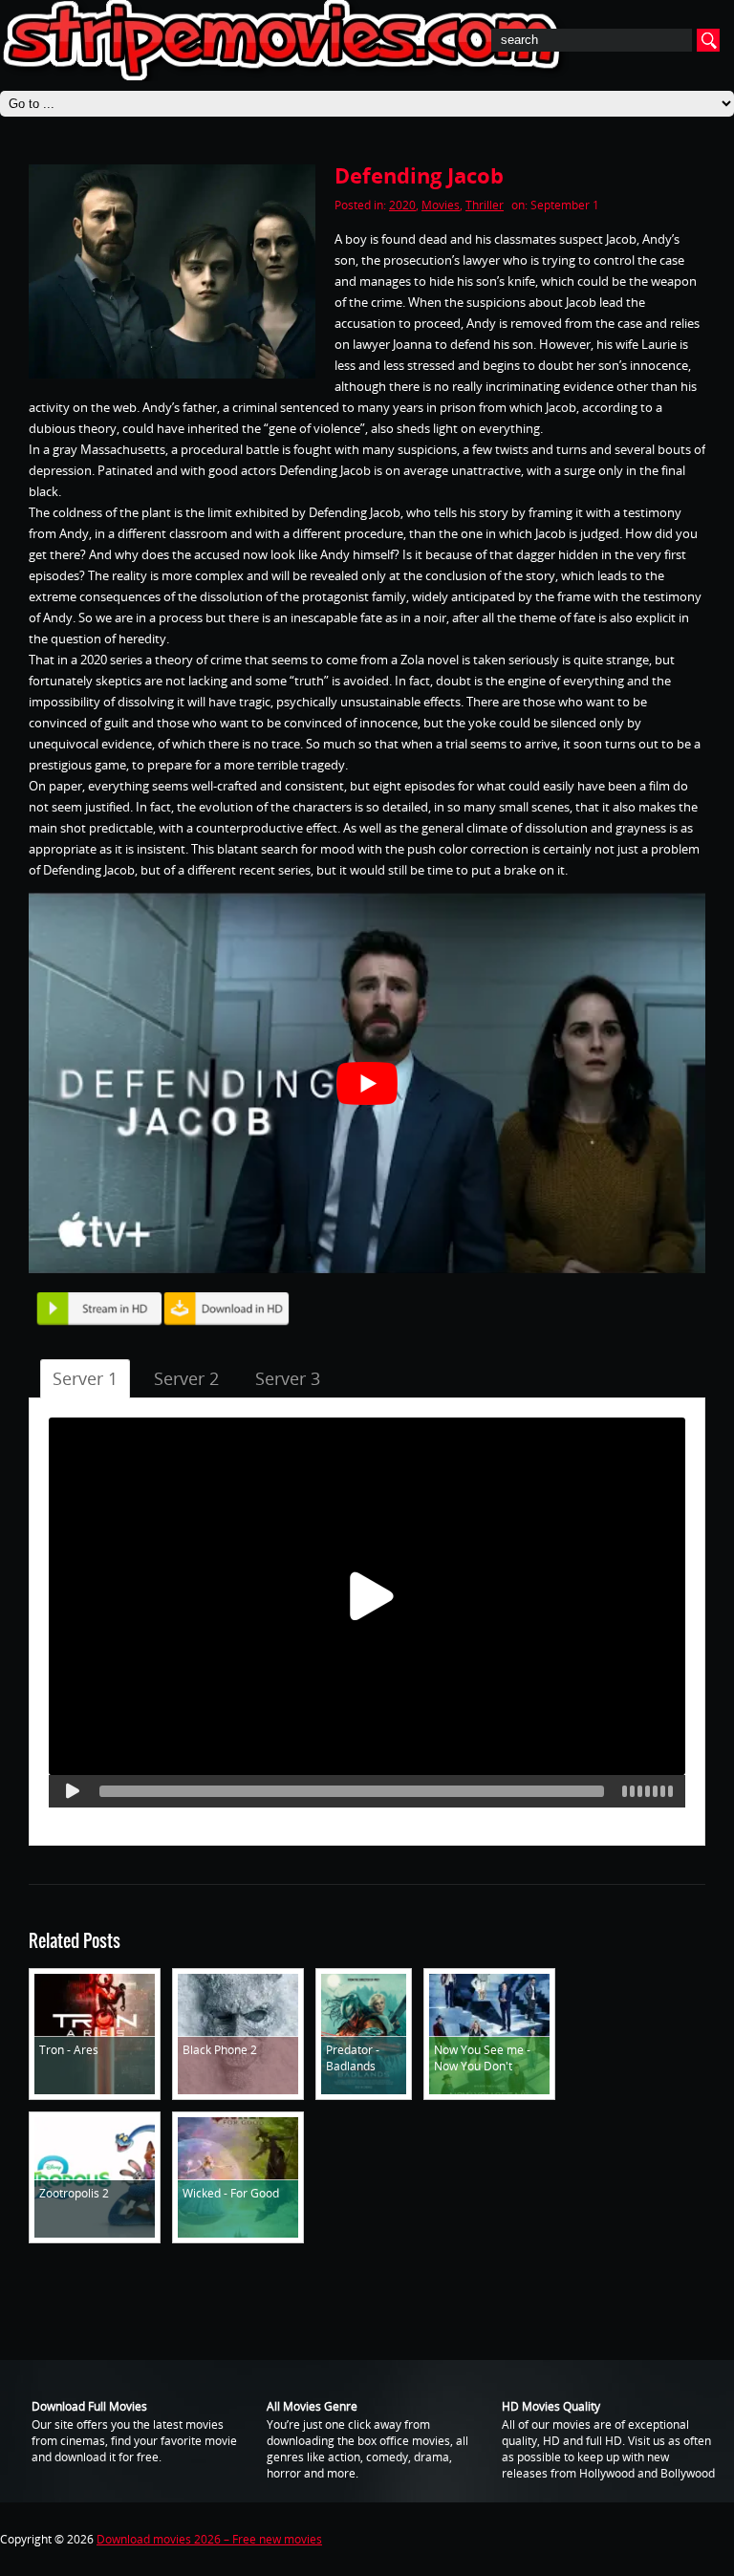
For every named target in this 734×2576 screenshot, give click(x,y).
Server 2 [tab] (186, 1378)
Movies (441, 205)
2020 (402, 205)
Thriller (485, 205)
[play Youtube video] (367, 1083)
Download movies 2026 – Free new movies (209, 2539)
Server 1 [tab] (85, 1378)
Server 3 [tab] (288, 1378)
